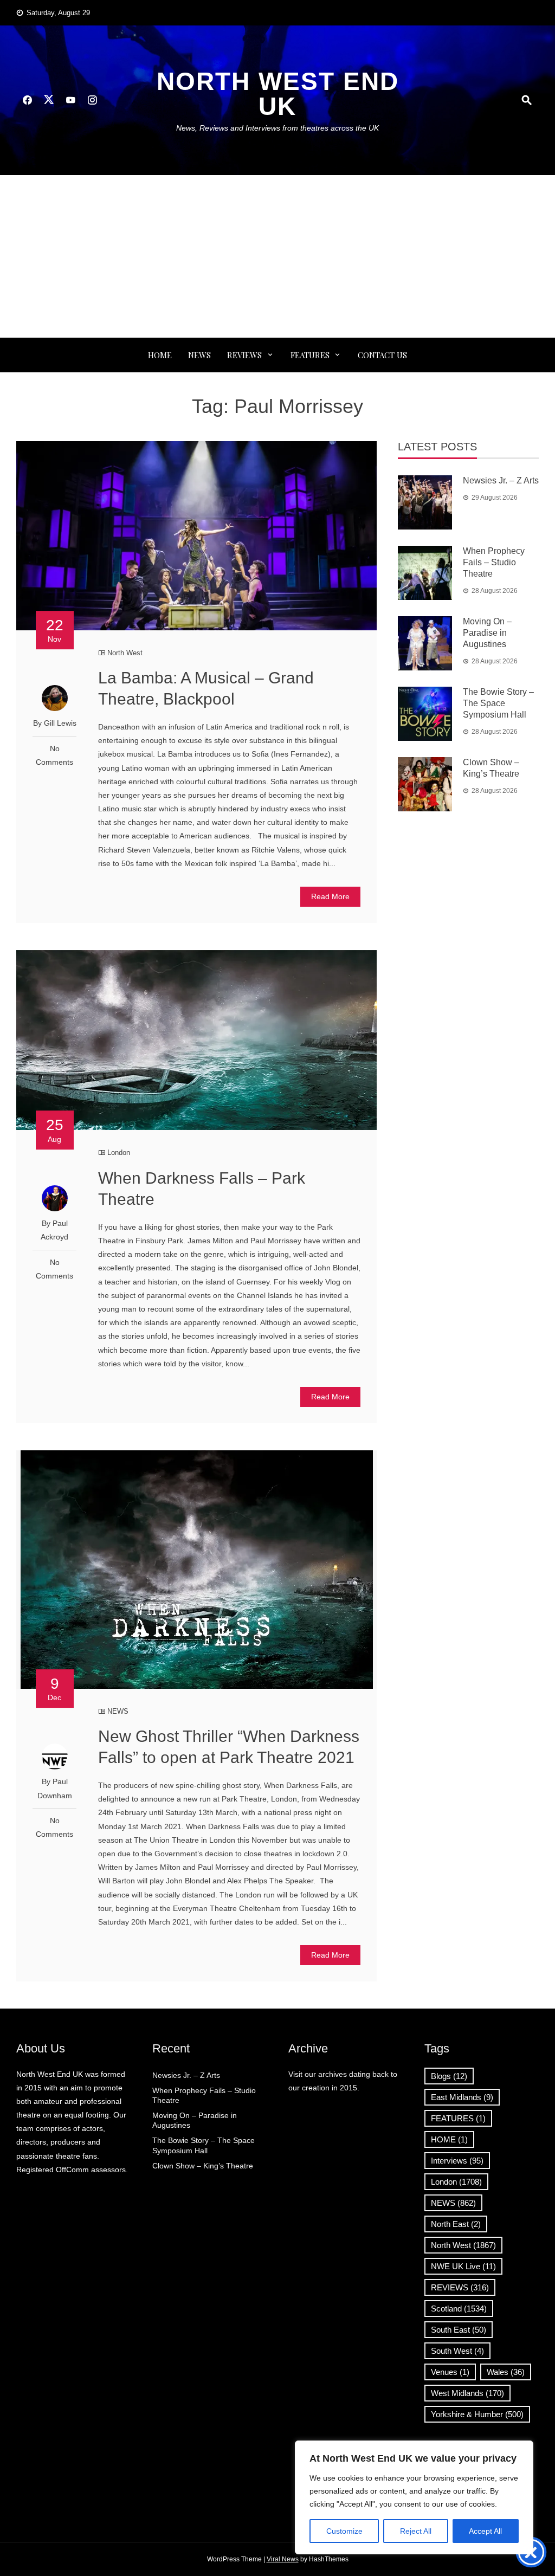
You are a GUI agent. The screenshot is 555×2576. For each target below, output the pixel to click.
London (119, 1153)
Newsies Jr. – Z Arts (501, 480)
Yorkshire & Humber (477, 2414)
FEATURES (310, 355)
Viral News (283, 2559)
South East (459, 2330)
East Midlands (462, 2097)
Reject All (416, 2531)
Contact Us (382, 355)
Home (160, 355)
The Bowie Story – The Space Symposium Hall (498, 703)
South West (457, 2351)
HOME (449, 2139)
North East (456, 2224)
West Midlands (467, 2393)
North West (125, 653)
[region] (414, 2497)
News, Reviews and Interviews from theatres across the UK (277, 128)
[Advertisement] (277, 256)
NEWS (199, 355)
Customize (344, 2531)
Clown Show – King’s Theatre (203, 2166)
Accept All (485, 2531)
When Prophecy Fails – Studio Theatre (494, 562)
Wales (506, 2372)
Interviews (457, 2161)
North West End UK (278, 94)
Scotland (459, 2309)
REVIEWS (244, 355)
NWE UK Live (463, 2266)
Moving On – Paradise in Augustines (487, 633)
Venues (450, 2372)
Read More (330, 896)
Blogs (449, 2076)
